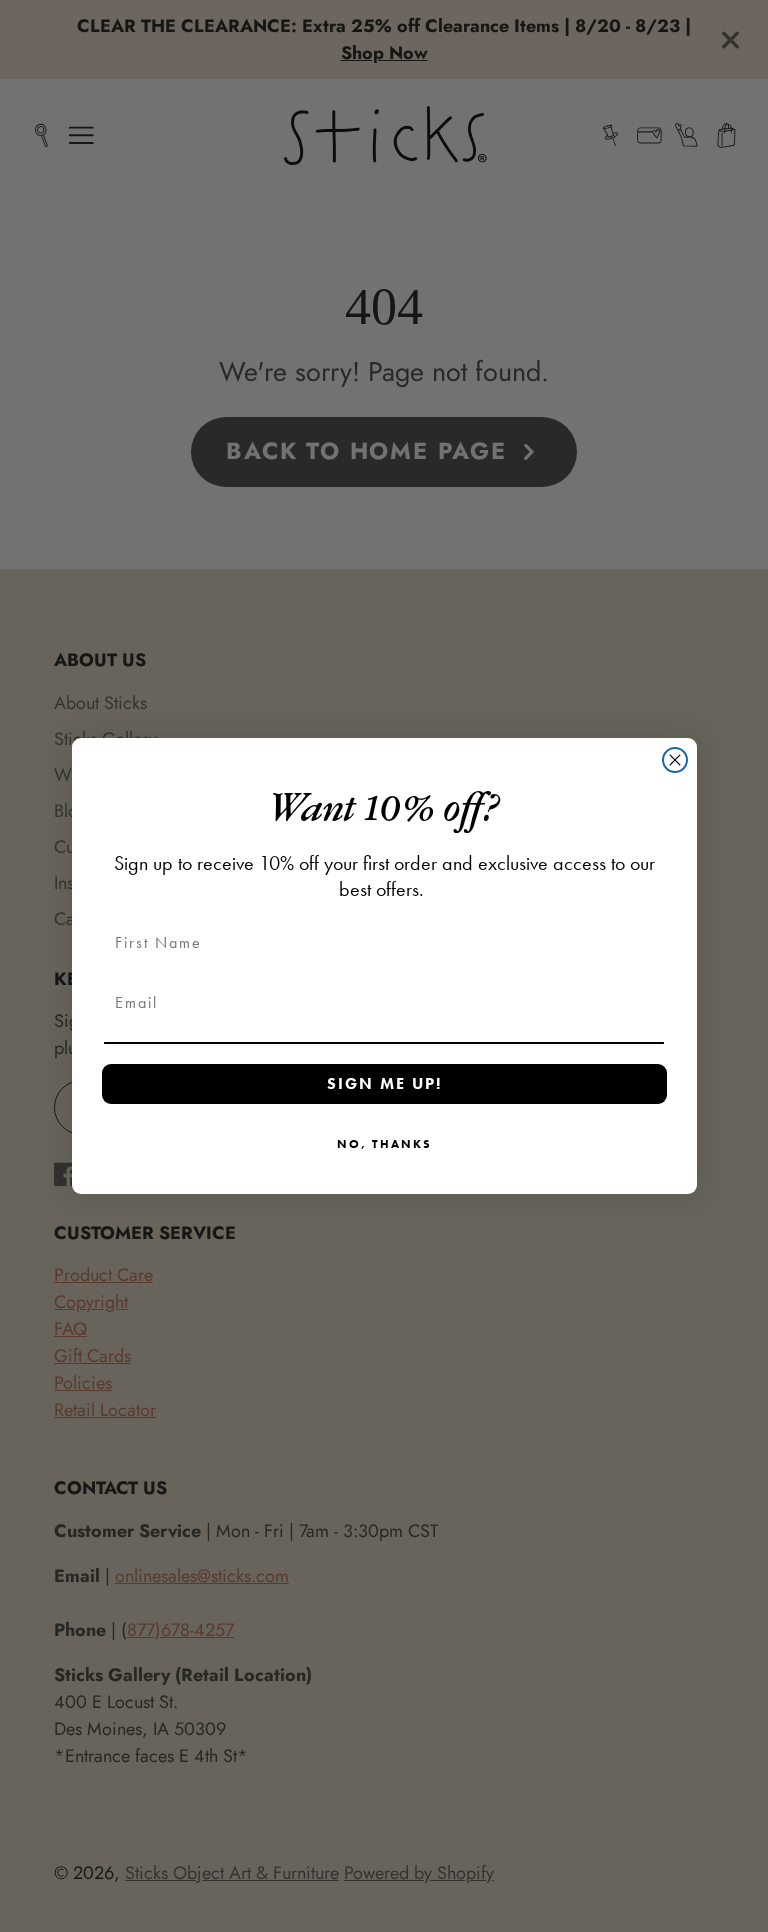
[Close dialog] (675, 760)
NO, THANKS (384, 1144)
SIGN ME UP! (384, 1083)
